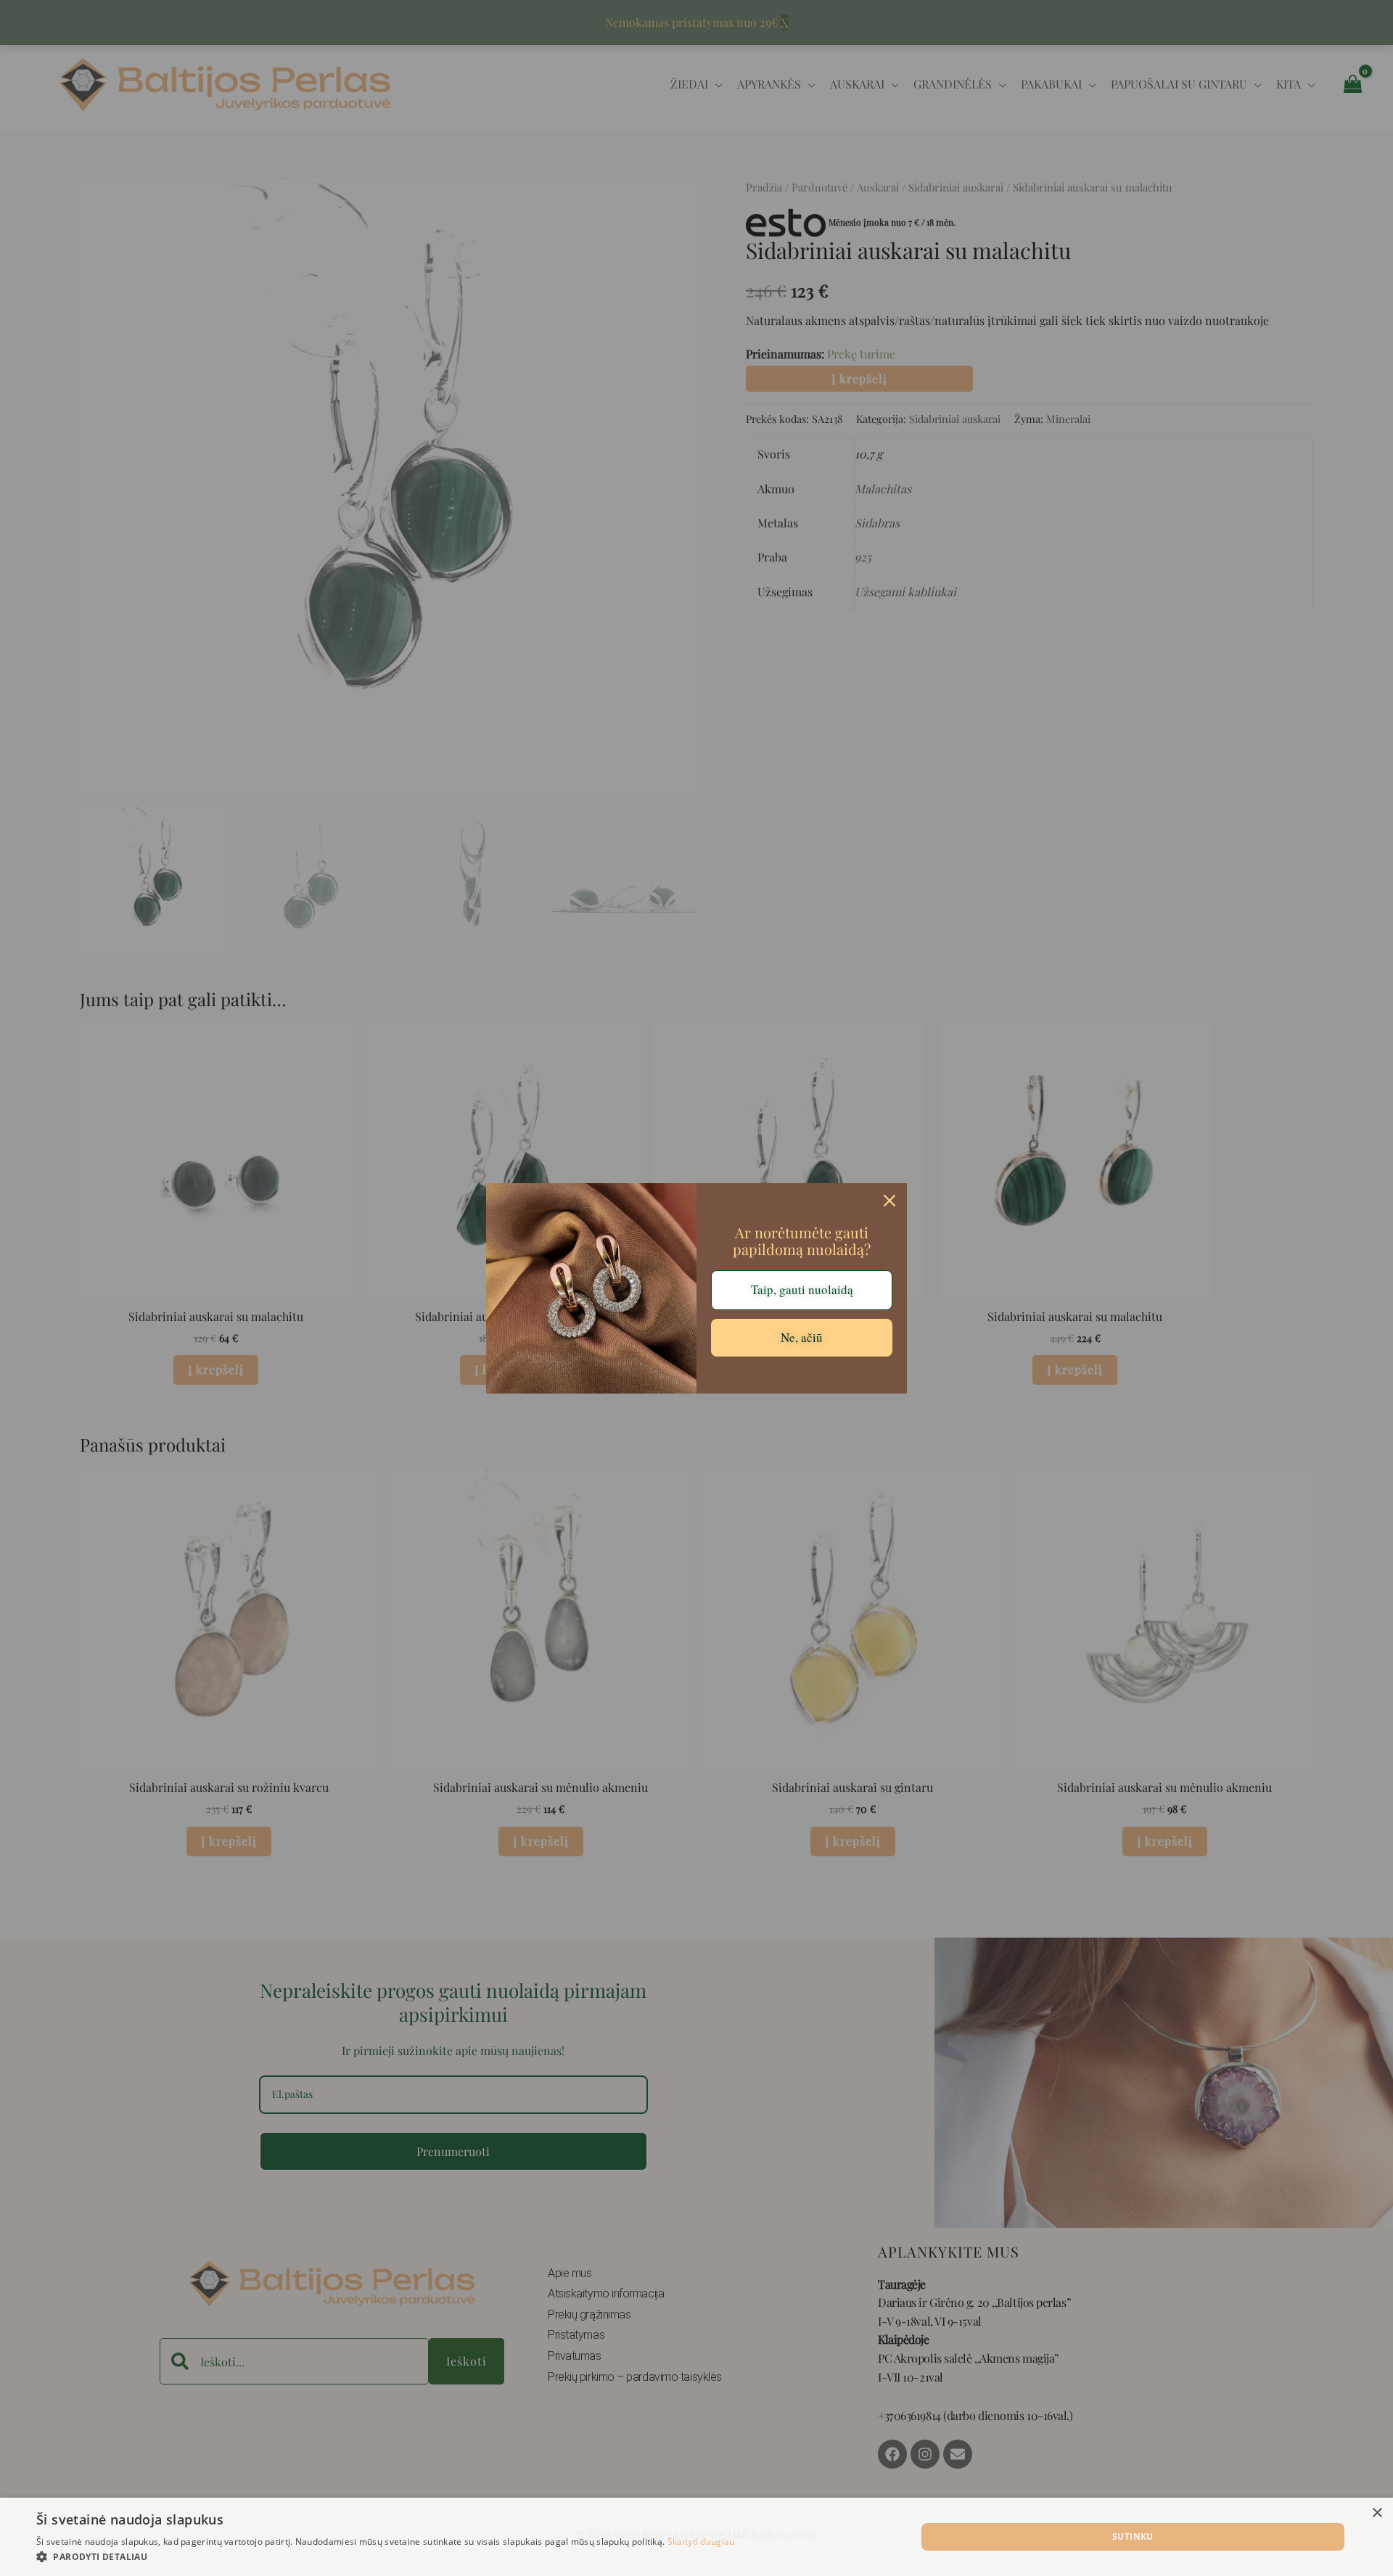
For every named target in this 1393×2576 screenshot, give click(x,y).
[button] (386, 2557)
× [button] (1377, 2513)
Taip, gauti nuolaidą (802, 1289)
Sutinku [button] (1133, 2536)
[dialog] (696, 2537)
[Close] (889, 1201)
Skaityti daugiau (701, 2542)
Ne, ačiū (802, 1337)
